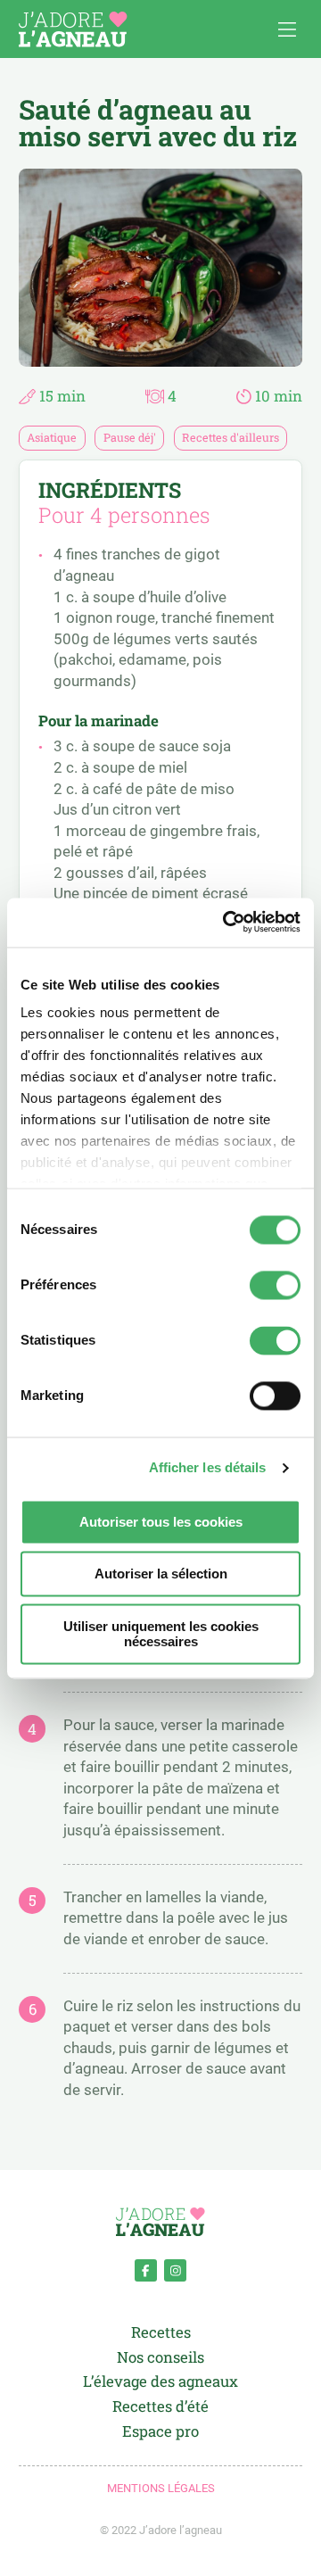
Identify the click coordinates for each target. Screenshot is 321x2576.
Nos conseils (160, 2358)
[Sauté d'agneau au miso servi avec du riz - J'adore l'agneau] (73, 29)
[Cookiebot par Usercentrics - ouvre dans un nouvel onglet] (227, 922)
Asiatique (52, 437)
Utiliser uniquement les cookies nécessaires (161, 1634)
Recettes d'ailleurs (230, 437)
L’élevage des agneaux (160, 2382)
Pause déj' (130, 437)
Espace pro (160, 2432)
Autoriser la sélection (161, 1574)
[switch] (275, 1285)
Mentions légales (161, 2488)
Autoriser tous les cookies (161, 1522)
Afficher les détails (208, 1468)
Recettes (161, 2333)
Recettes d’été (160, 2407)
